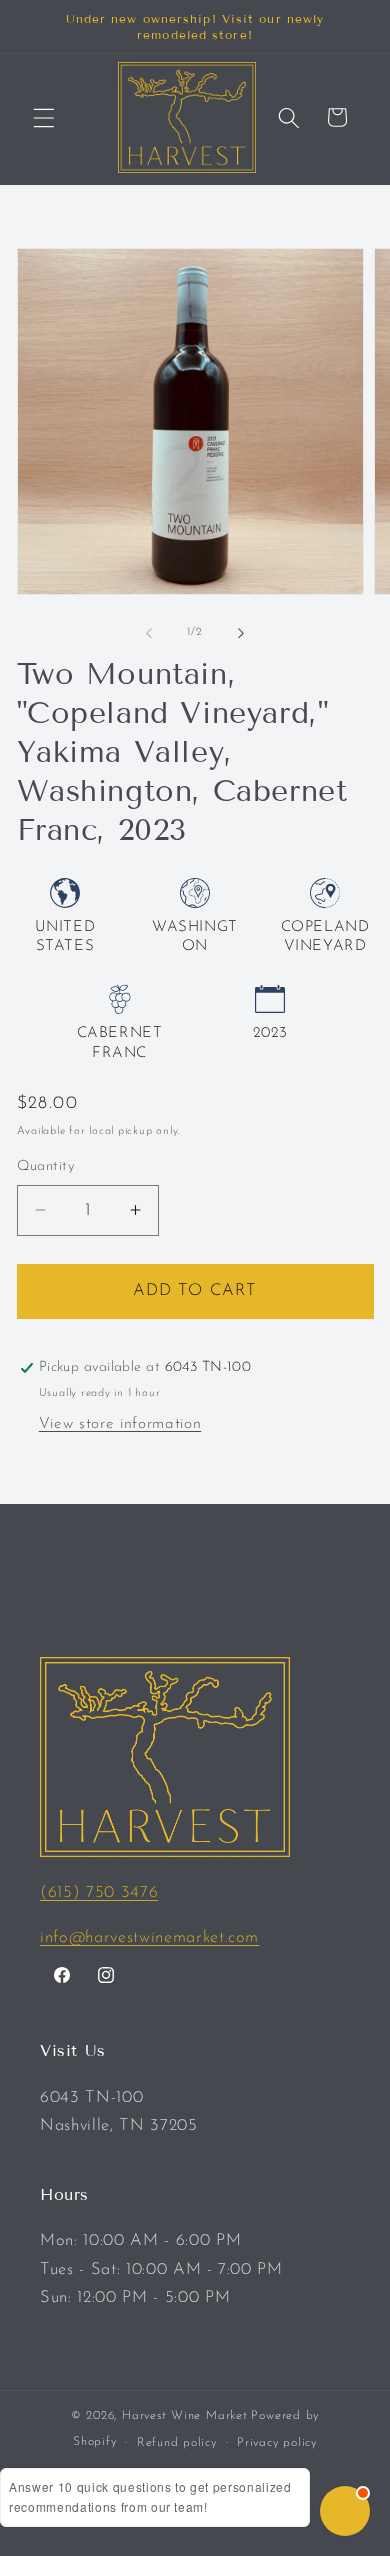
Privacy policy (277, 2443)
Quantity (46, 1166)
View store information (120, 1424)
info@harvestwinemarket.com (149, 1938)
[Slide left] (149, 633)
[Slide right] (241, 633)
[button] (44, 117)
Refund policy (177, 2443)
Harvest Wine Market (185, 2416)
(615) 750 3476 (99, 1893)
